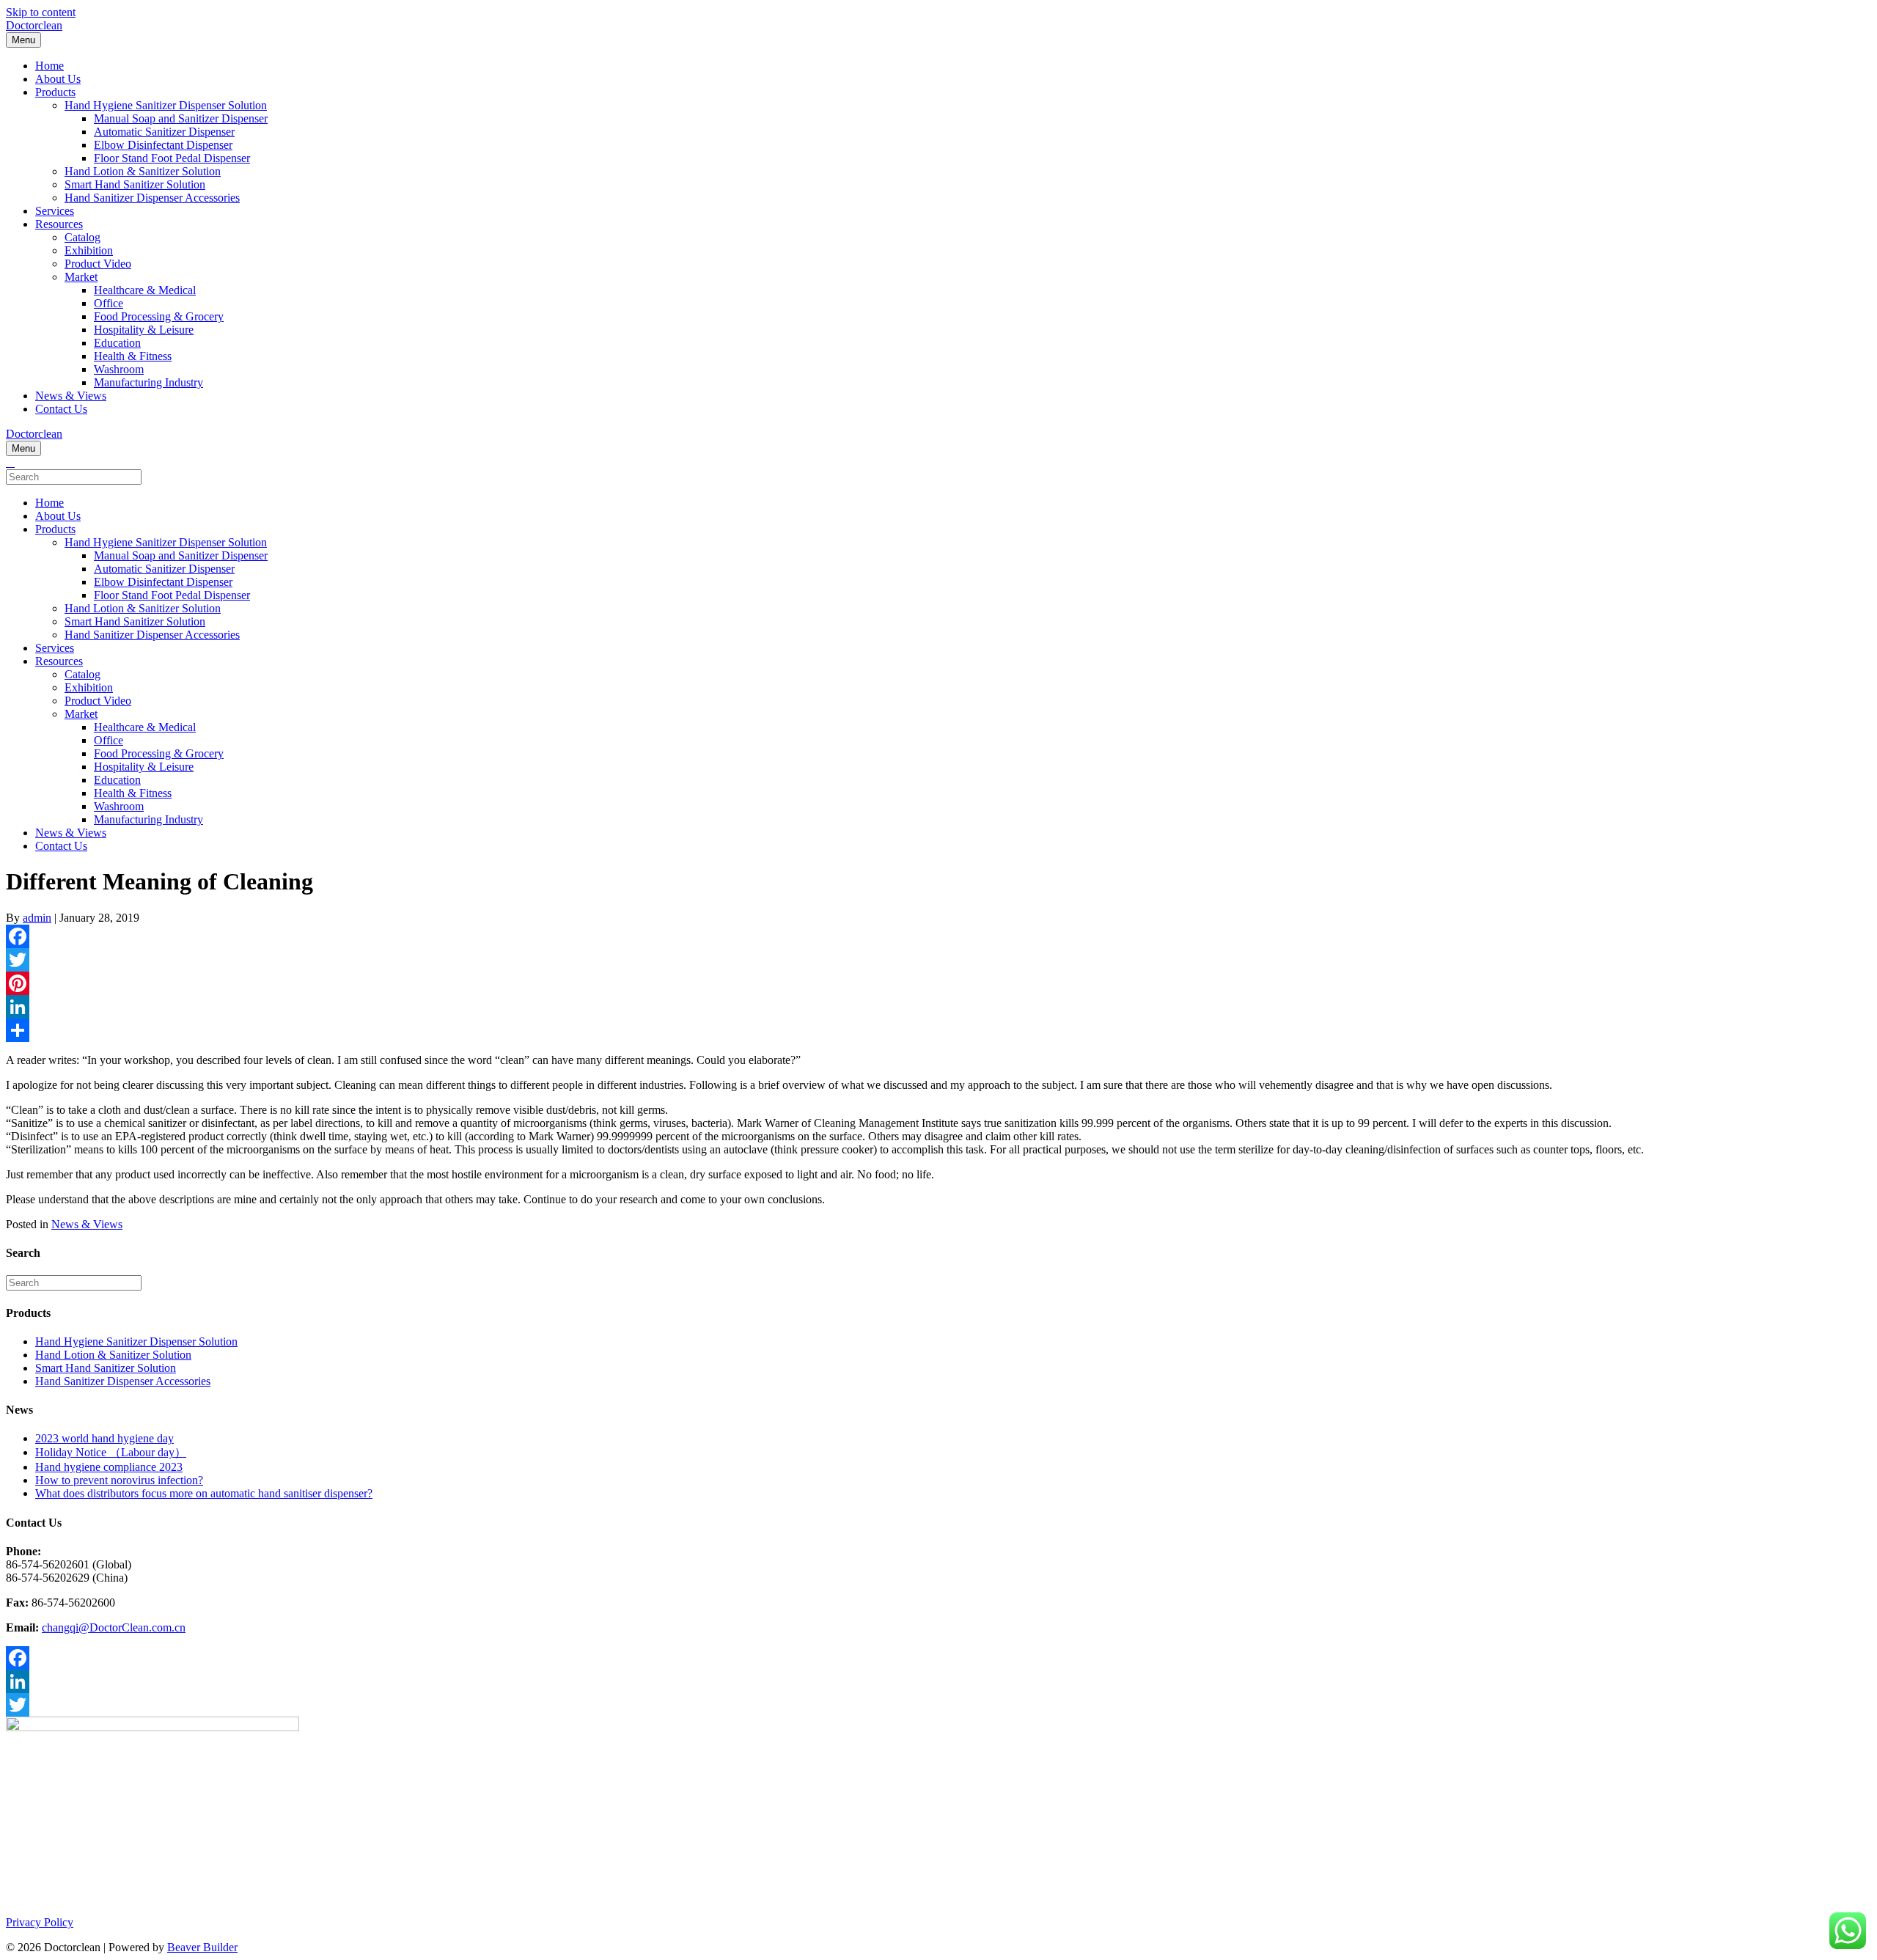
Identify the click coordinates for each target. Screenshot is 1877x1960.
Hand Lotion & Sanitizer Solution (143, 171)
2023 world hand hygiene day (104, 1438)
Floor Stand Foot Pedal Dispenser (172, 158)
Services (55, 211)
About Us (58, 79)
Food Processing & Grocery (159, 316)
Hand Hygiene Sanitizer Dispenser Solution (166, 105)
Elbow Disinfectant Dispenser (163, 145)
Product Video (98, 264)
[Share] (938, 1030)
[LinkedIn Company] (938, 1681)
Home (49, 66)
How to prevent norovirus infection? (119, 1480)
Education (117, 343)
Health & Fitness (133, 356)
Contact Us (61, 409)
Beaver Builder (202, 1947)
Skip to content (41, 12)
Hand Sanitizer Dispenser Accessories (152, 198)
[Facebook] (938, 936)
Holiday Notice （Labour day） (111, 1452)
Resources (59, 224)
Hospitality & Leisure (144, 330)
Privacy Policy (40, 1922)
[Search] (10, 462)
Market (81, 277)
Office (109, 303)
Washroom (119, 369)
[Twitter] (938, 960)
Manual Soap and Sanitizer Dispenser (181, 118)
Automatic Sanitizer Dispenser (164, 132)
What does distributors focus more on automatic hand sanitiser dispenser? (204, 1493)
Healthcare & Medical (145, 290)
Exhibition (89, 250)
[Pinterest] (938, 983)
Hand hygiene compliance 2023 (109, 1467)
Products (55, 92)
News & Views (71, 396)
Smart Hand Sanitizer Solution (135, 184)
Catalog (82, 237)
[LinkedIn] (938, 1007)
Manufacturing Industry (148, 382)
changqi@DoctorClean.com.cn (114, 1627)
